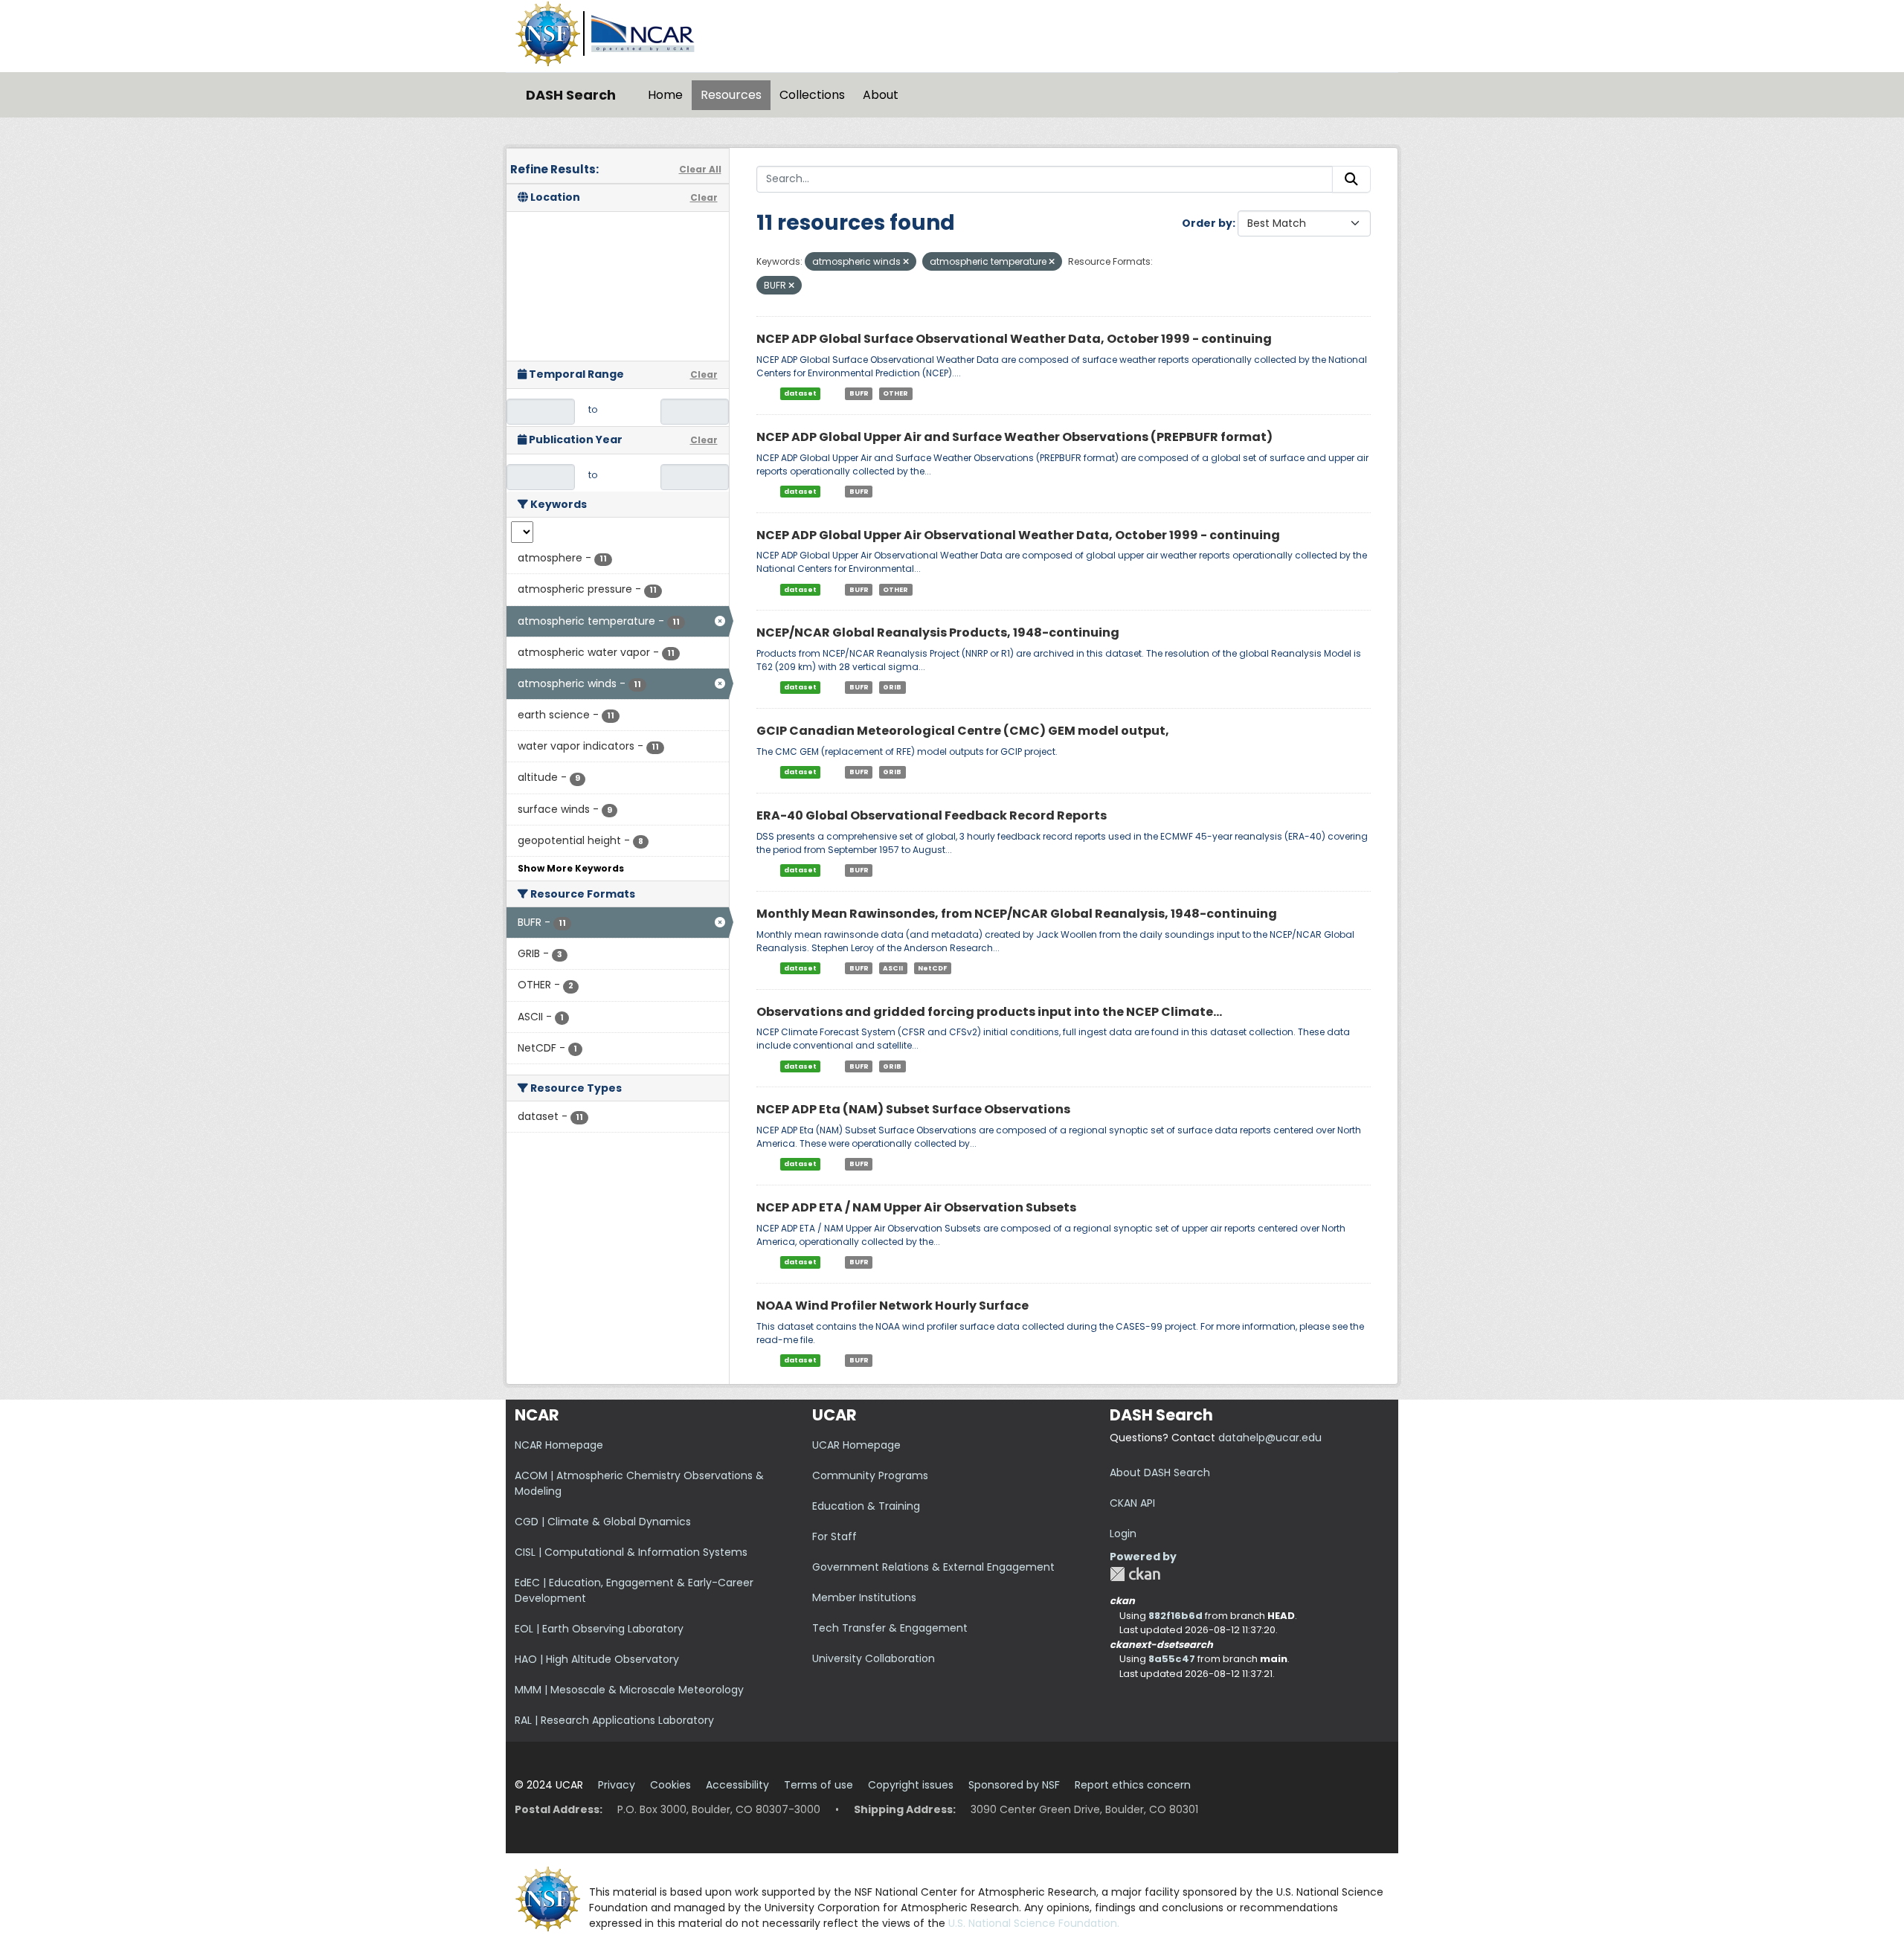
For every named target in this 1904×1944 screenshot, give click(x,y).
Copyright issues (911, 1785)
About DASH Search (1160, 1473)
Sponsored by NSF (1014, 1785)
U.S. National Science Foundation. (1034, 1923)
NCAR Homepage (559, 1445)
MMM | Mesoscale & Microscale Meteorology (629, 1690)
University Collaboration (874, 1658)
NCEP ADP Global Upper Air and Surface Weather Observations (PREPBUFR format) (1014, 437)
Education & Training (866, 1506)
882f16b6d (1175, 1616)
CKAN (1135, 1574)
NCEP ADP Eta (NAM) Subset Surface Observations (913, 1109)
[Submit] (1351, 179)
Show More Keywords (571, 868)
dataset (800, 393)
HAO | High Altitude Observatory (597, 1659)
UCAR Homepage (856, 1445)
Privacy (617, 1785)
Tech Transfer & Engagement (890, 1628)
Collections (812, 95)
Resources (731, 95)
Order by (1207, 223)
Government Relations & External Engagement (933, 1567)
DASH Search (571, 95)
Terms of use (818, 1785)
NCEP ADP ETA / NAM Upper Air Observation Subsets (916, 1207)
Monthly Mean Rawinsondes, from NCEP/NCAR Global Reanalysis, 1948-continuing (1017, 914)
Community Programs (870, 1475)
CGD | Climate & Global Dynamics (603, 1522)
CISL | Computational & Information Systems (631, 1552)
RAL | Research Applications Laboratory (614, 1720)
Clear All (700, 169)
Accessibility (737, 1785)
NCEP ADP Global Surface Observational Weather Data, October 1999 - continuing (1014, 339)
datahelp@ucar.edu (1270, 1438)
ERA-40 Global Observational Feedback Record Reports (932, 815)
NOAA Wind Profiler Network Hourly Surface (892, 1306)
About (881, 95)
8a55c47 (1172, 1659)
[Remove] (906, 262)
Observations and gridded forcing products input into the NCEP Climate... (989, 1012)
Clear (704, 197)
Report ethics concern (1133, 1785)
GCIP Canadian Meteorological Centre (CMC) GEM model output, (963, 731)
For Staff (834, 1536)
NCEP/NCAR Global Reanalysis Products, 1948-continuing (938, 633)
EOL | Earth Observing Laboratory (599, 1629)
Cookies (670, 1785)
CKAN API (1132, 1503)
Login (1123, 1533)
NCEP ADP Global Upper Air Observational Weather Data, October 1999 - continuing (1018, 535)
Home (665, 95)
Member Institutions (864, 1597)
